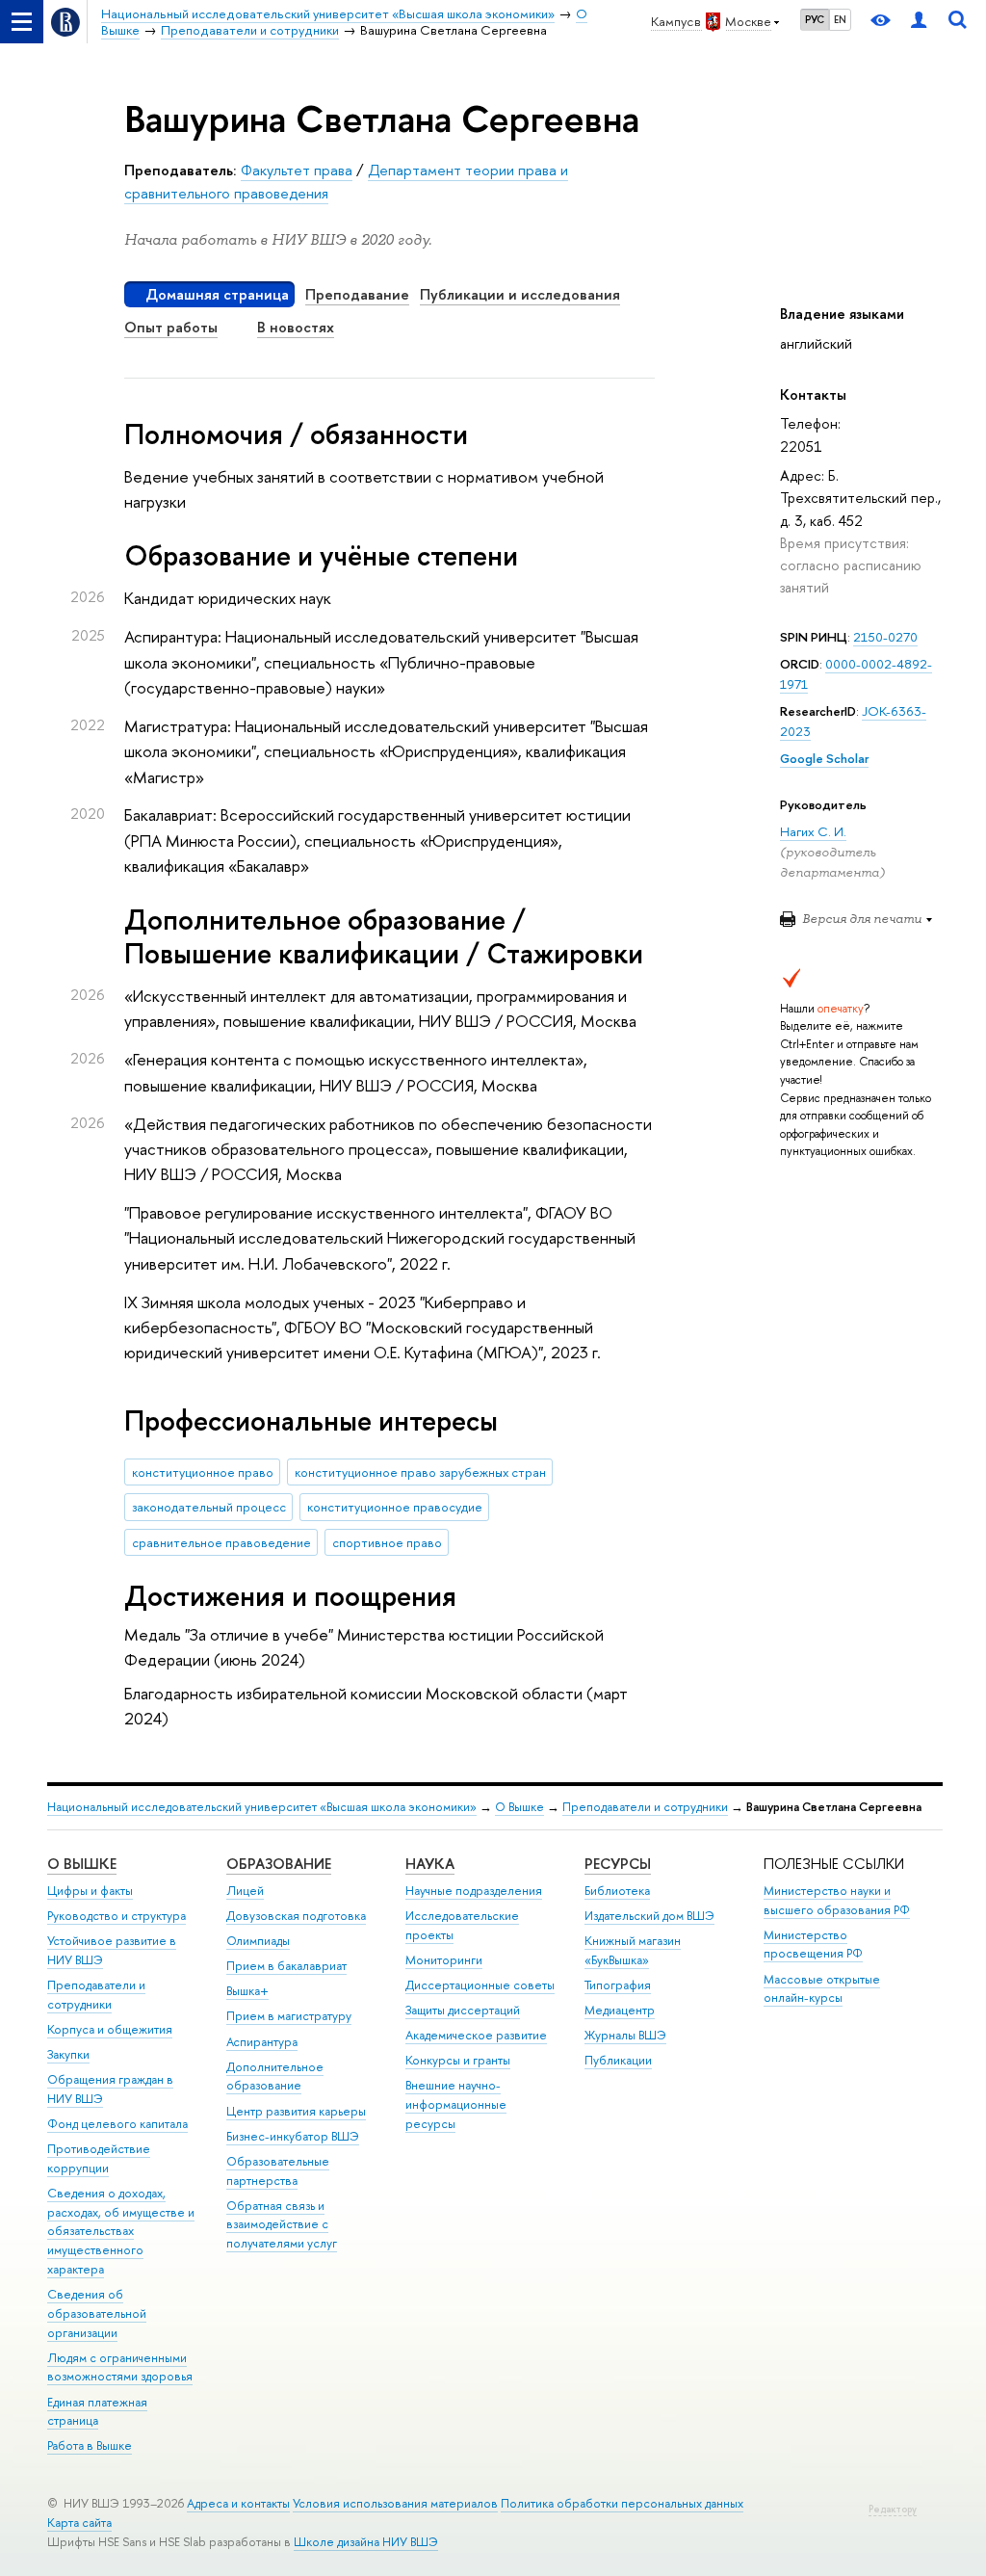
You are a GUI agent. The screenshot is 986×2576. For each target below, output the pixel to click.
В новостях (296, 327)
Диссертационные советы (480, 1985)
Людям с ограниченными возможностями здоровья (120, 2367)
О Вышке (519, 1807)
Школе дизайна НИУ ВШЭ (366, 2542)
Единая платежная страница (97, 2412)
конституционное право (203, 1472)
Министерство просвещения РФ (813, 1945)
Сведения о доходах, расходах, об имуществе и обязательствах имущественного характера (121, 2231)
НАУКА (430, 1864)
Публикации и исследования (520, 294)
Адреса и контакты (238, 2503)
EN (840, 19)
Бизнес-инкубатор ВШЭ (293, 2136)
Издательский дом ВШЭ (649, 1916)
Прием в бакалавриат (286, 1966)
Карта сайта (79, 2523)
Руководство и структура (117, 1916)
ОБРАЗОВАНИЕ (279, 1864)
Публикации (618, 2060)
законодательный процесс (209, 1507)
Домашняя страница (217, 294)
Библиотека (617, 1891)
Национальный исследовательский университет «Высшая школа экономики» (262, 1807)
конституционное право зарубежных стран (420, 1472)
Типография (618, 1985)
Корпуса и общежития (110, 2029)
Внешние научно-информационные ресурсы (456, 2104)
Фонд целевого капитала (117, 2124)
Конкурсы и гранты (458, 2060)
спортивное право (387, 1542)
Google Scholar (824, 758)
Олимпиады (258, 1941)
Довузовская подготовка (296, 1916)
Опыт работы (171, 327)
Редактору (893, 2509)
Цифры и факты (90, 1891)
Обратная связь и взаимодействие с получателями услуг (282, 2225)
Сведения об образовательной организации (97, 2313)
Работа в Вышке (90, 2445)
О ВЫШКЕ (82, 1864)
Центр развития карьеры (296, 2111)
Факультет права (297, 170)
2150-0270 (885, 637)
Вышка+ (247, 1991)
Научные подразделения (474, 1891)
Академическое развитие (476, 2035)
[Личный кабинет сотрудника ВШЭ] (919, 22)
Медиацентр (620, 2010)
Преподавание (357, 294)
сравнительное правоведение (221, 1542)
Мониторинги (444, 1960)
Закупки (68, 2054)
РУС (815, 19)
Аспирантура (262, 2042)
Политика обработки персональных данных (622, 2503)
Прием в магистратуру (289, 2016)
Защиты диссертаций (463, 2010)
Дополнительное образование (275, 2077)
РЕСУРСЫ (618, 1864)
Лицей (245, 1891)
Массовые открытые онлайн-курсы (822, 1989)
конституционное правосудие (395, 1507)
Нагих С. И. (813, 831)
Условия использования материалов (395, 2503)
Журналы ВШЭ (625, 2035)
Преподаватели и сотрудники (645, 1807)
